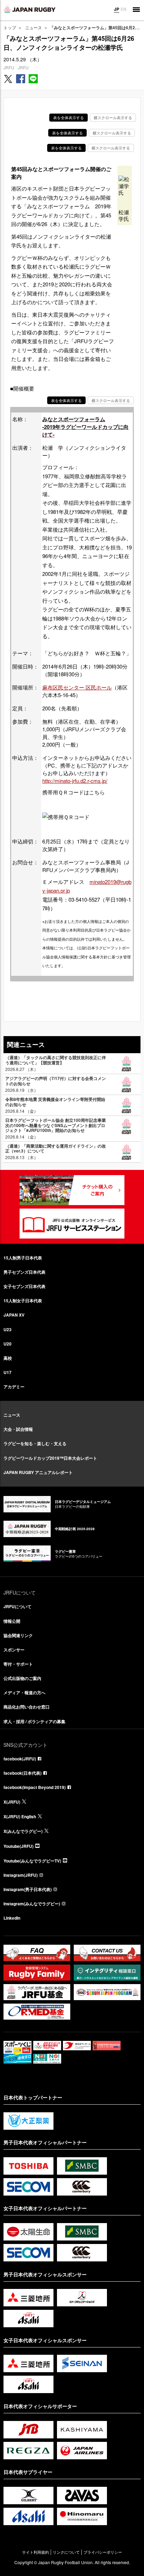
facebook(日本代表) (23, 1773)
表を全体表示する (69, 117)
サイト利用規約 (35, 2552)
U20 (8, 1344)
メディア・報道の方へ (24, 1692)
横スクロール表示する (113, 117)
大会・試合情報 (18, 1429)
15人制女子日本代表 (23, 1301)
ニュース (34, 27)
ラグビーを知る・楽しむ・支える (35, 1443)
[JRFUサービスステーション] (72, 1224)
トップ (10, 27)
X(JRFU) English (20, 1817)
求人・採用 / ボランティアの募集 (34, 1721)
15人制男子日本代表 (23, 1258)
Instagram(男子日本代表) (28, 1889)
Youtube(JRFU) (19, 1846)
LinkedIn (12, 1918)
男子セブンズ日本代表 (24, 1272)
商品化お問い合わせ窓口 (27, 1707)
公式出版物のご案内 (22, 1678)
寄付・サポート (18, 1664)
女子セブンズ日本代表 (24, 1286)
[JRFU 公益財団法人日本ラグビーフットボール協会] (30, 9)
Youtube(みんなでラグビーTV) (32, 1861)
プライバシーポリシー (103, 2552)
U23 (8, 1329)
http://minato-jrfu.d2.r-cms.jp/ (75, 781)
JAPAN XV (14, 1315)
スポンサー (14, 1650)
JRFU (9, 67)
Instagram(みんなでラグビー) (32, 1904)
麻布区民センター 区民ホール (77, 687)
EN (124, 9)
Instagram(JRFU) (21, 1875)
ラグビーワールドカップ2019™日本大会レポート (50, 1458)
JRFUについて (17, 1606)
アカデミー (14, 1387)
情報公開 (12, 1621)
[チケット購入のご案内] (72, 1190)
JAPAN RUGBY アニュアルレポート (38, 1472)
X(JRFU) (12, 1802)
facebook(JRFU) (20, 1759)
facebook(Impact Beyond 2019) (35, 1787)
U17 (8, 1372)
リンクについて (66, 2552)
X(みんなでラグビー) (23, 1831)
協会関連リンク (18, 1635)
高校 (8, 1358)
